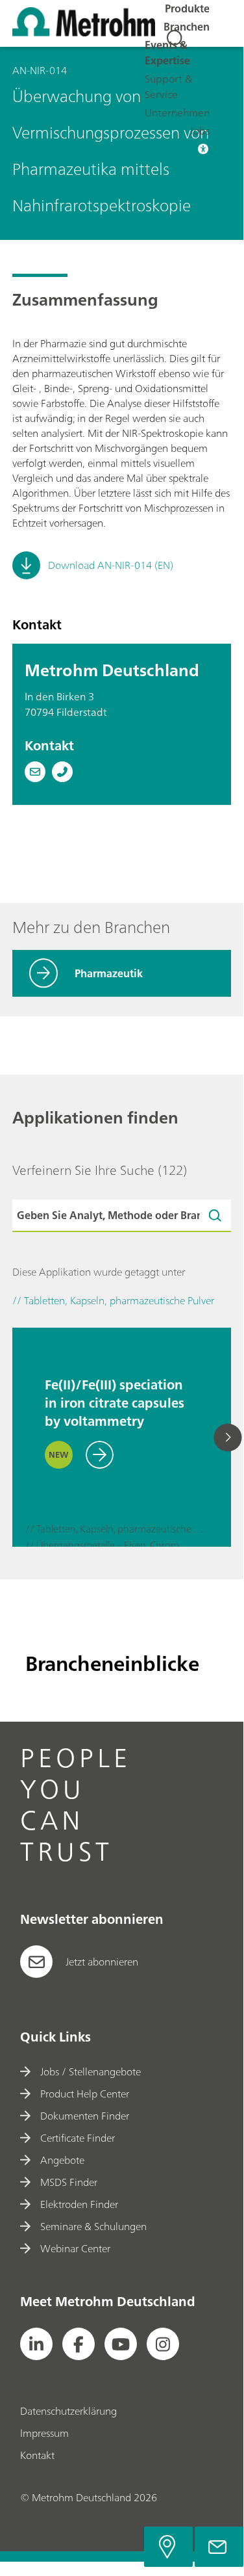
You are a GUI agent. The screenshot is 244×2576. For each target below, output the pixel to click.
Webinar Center (75, 2248)
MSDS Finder (69, 2182)
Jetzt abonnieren (102, 1962)
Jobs (200, 131)
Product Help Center (85, 2094)
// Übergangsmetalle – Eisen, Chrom (102, 1546)
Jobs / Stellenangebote (91, 2071)
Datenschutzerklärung (68, 2411)
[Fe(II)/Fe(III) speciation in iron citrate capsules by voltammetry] (38, 1334)
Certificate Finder (78, 2138)
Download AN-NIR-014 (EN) (111, 565)
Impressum (44, 2433)
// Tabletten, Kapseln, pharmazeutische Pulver (115, 1530)
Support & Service (168, 86)
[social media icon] (36, 2344)
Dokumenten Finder (85, 2116)
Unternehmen (177, 112)
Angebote (62, 2160)
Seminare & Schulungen (93, 2226)
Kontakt (37, 2455)
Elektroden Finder (79, 2204)
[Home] (84, 33)
